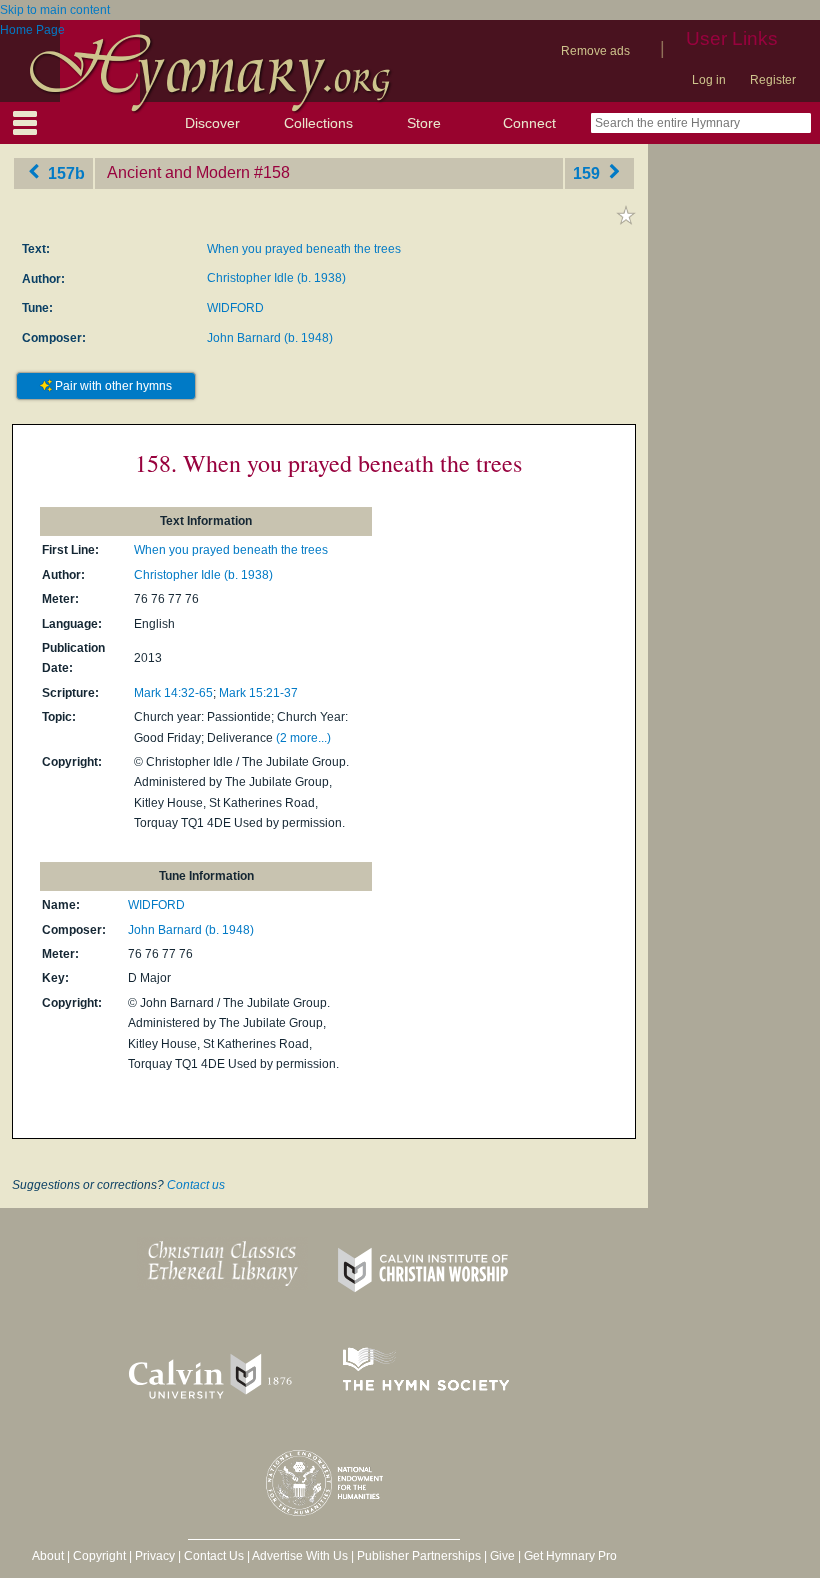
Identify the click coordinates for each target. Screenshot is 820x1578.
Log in (709, 80)
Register (773, 80)
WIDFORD (235, 308)
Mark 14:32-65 (173, 693)
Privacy (155, 1556)
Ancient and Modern (178, 172)
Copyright (99, 1556)
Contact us (196, 1185)
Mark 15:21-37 (258, 693)
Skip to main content (55, 10)
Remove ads (595, 51)
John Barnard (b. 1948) (270, 338)
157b (64, 172)
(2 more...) (303, 738)
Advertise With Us (300, 1556)
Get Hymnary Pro (570, 1556)
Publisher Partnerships (419, 1556)
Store (424, 123)
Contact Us (214, 1556)
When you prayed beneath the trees (304, 249)
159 (588, 172)
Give (502, 1556)
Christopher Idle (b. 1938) (276, 278)
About (48, 1556)
